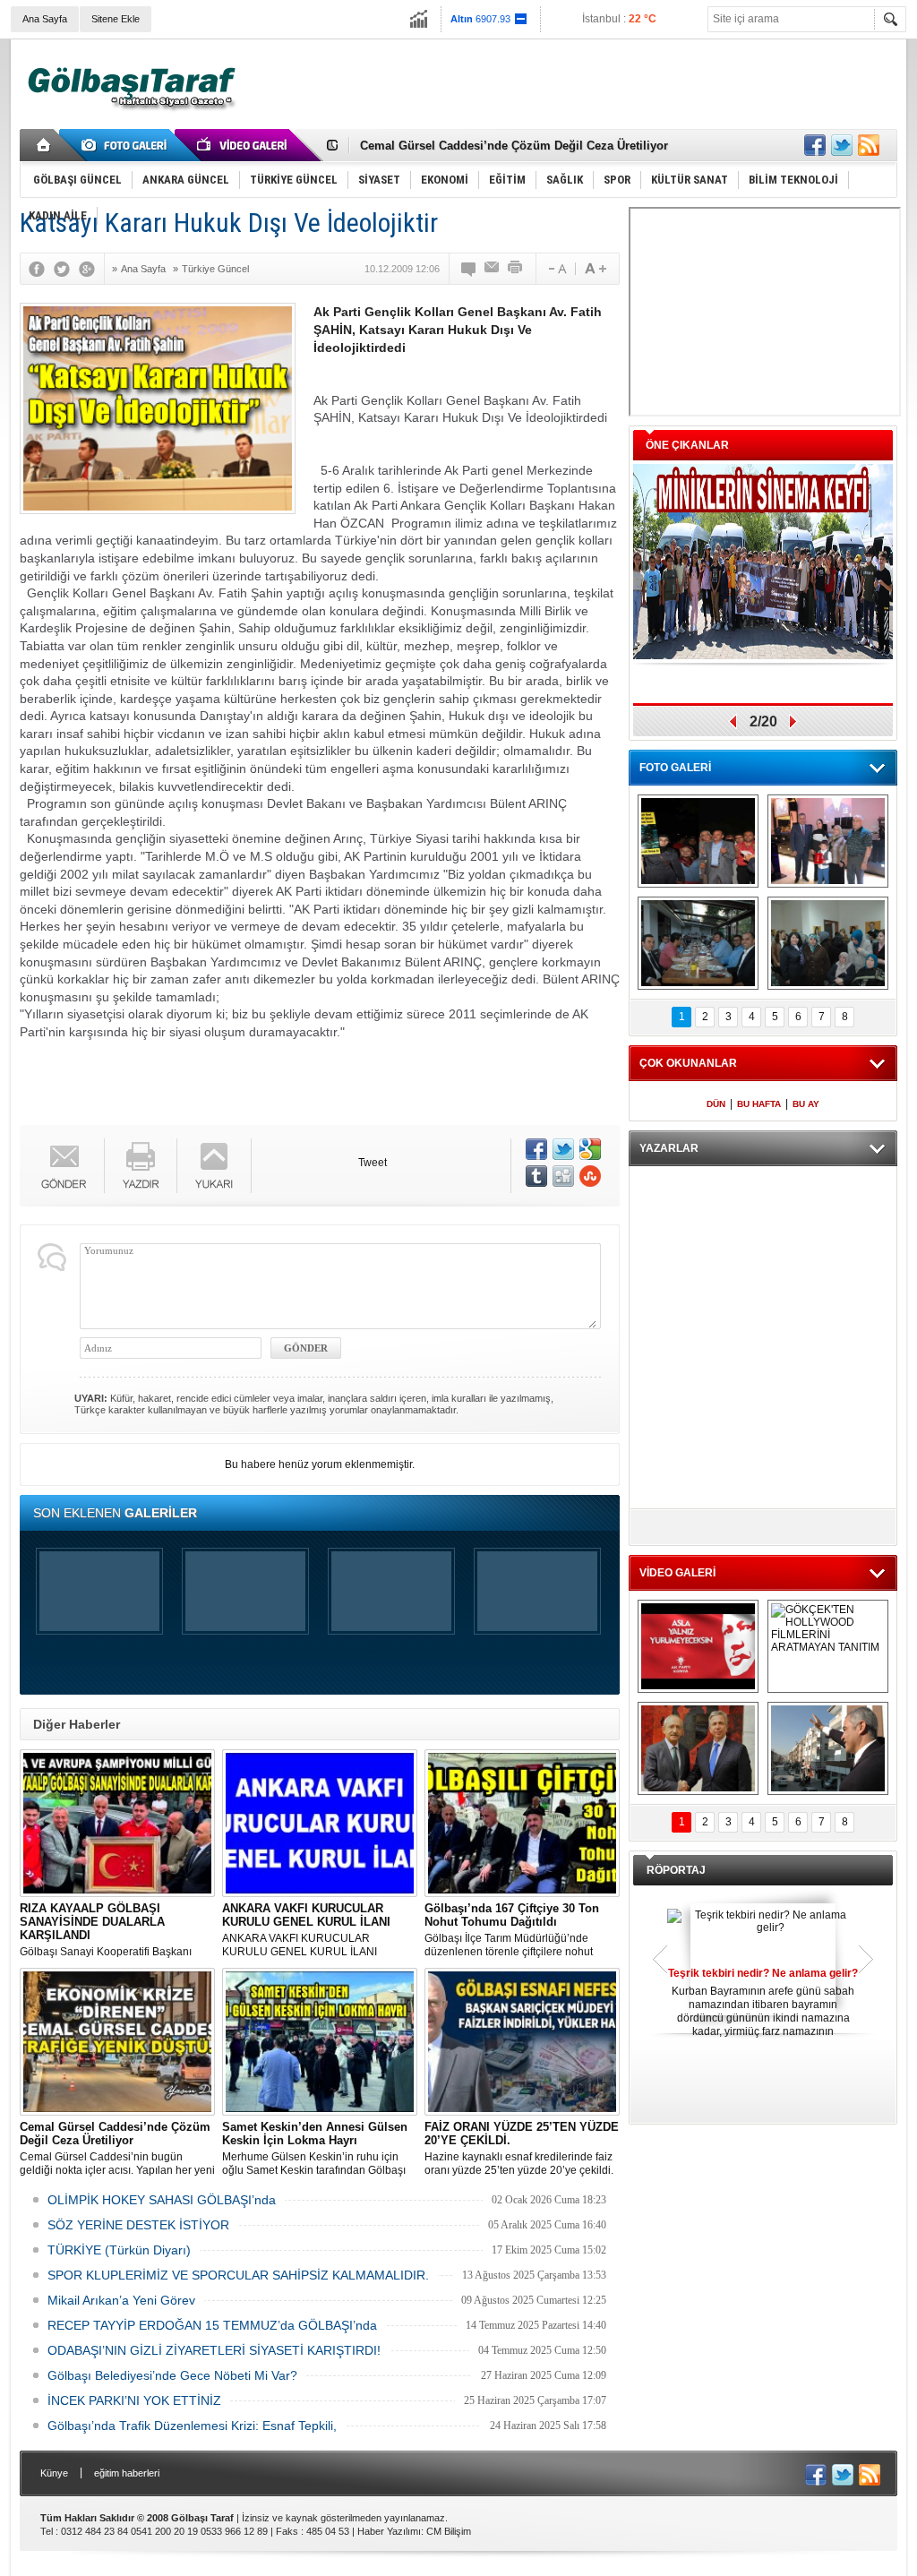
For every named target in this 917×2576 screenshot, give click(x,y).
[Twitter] (66, 269)
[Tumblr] (536, 1176)
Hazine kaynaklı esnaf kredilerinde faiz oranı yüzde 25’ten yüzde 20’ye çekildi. (522, 2148)
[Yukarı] (214, 1166)
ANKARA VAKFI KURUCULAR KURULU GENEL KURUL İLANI (306, 1930)
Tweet (373, 1163)
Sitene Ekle (116, 19)
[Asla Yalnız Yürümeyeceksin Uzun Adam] (698, 1646)
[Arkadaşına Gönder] (493, 269)
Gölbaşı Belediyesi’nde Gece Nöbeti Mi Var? (172, 2375)
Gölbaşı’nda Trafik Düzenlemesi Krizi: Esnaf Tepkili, (192, 2426)
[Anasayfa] (44, 145)
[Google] (91, 269)
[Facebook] (41, 269)
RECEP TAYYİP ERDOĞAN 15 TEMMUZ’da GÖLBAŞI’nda (212, 2325)
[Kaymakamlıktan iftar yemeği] (828, 841)
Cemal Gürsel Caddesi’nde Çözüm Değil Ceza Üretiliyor (514, 143)
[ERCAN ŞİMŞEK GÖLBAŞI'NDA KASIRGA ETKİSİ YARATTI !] (828, 1748)
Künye (54, 2473)
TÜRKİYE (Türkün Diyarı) (119, 2250)
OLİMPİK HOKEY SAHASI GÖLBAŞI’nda (162, 2200)
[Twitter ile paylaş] (842, 145)
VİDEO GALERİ (677, 1573)
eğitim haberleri (127, 2473)
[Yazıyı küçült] (556, 269)
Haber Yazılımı (389, 2531)
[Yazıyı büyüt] (596, 269)
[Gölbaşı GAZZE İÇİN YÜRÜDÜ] (698, 841)
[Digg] (563, 1176)
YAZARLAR (669, 1148)
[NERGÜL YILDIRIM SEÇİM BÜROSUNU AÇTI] (828, 943)
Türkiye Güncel (215, 269)
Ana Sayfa (45, 19)
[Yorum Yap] (469, 269)
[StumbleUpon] (590, 1176)
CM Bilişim (449, 2531)
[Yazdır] (516, 269)
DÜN (716, 1104)
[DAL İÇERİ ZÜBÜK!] (698, 1748)
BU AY (806, 1104)
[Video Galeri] (244, 145)
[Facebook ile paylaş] (815, 145)
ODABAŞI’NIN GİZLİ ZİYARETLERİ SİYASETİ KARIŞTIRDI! (214, 2350)
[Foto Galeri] (127, 145)
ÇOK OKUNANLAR (688, 1063)
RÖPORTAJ (676, 1870)
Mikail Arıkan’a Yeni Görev (121, 2300)
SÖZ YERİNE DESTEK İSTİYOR (138, 2225)
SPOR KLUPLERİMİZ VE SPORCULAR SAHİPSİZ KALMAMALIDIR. (238, 2275)
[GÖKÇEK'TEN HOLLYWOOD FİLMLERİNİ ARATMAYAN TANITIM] (828, 1646)
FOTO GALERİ (675, 768)
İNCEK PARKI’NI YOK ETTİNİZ (134, 2400)
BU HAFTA (759, 1104)
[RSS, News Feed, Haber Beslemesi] (869, 145)
